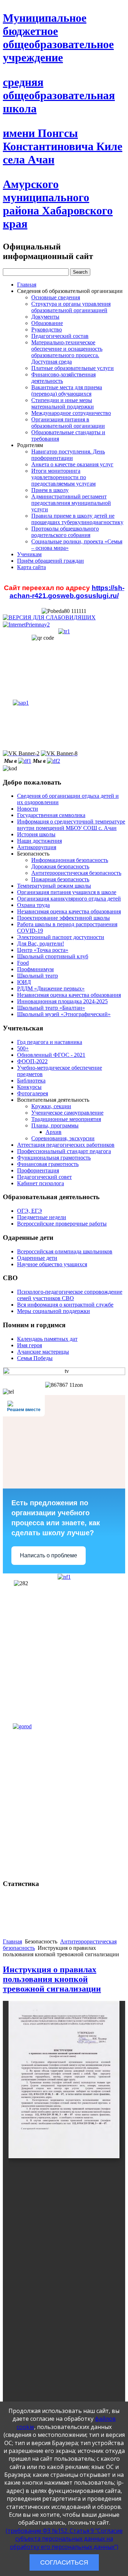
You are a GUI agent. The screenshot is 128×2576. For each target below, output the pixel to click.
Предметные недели (42, 1217)
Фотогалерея (33, 1093)
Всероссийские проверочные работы (62, 1224)
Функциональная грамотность (54, 1158)
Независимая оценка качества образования (69, 911)
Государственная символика (51, 815)
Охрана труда (33, 905)
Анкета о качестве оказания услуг (72, 464)
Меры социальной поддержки (54, 1311)
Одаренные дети (37, 1258)
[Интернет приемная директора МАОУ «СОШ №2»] (26, 624)
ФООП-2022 (32, 1061)
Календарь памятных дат (47, 1339)
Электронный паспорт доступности (61, 937)
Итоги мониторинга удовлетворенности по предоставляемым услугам (63, 477)
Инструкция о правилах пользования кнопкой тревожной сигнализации (52, 1979)
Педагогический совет (44, 1177)
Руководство (47, 329)
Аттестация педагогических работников (66, 1145)
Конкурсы (29, 1087)
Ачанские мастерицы (43, 1352)
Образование (47, 323)
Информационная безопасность (70, 860)
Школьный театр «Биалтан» (51, 1008)
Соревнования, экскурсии (63, 1138)
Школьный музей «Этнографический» (64, 1014)
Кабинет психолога (41, 1183)
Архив (54, 1132)
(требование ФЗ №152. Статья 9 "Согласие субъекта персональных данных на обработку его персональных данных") (64, 2539)
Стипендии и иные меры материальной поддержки (63, 403)
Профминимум (35, 969)
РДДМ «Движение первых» (51, 988)
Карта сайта (31, 567)
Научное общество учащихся (52, 1264)
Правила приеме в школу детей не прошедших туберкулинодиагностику (77, 519)
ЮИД (24, 982)
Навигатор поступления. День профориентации (68, 455)
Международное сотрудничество (71, 413)
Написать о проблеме (49, 1555)
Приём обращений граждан (50, 561)
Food (23, 963)
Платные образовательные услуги (73, 368)
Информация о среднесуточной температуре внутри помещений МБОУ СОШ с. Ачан (71, 825)
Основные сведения (56, 297)
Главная (27, 285)
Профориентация (38, 1170)
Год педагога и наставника (50, 1042)
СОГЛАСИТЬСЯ (64, 2562)
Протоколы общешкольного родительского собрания (65, 532)
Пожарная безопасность (60, 879)
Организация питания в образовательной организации (68, 423)
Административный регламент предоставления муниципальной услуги (71, 503)
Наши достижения (39, 841)
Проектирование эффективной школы (63, 918)
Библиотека (31, 1081)
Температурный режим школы (54, 886)
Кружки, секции (51, 1106)
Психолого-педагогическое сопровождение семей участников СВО (70, 1295)
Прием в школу (50, 490)
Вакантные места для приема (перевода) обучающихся (67, 391)
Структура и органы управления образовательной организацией (71, 307)
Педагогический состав (60, 336)
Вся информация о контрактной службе (65, 1305)
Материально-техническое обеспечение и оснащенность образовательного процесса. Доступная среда (67, 352)
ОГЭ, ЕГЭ (30, 1211)
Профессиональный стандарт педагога (64, 1151)
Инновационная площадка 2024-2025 (62, 1001)
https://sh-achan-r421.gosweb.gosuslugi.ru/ (67, 592)
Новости (28, 809)
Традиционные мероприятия (66, 1119)
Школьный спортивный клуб (53, 956)
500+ (23, 1048)
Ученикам (29, 554)
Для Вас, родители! (41, 944)
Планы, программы (55, 1125)
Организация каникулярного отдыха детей (69, 899)
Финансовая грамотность (48, 1164)
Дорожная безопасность (60, 866)
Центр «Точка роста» (43, 950)
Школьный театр (38, 976)
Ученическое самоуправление (67, 1113)
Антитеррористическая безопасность (76, 873)
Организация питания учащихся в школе (67, 892)
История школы (36, 834)
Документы (45, 317)
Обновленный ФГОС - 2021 (51, 1055)
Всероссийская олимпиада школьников (65, 1251)
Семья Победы (35, 1358)
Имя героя (30, 1345)
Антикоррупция (37, 847)
